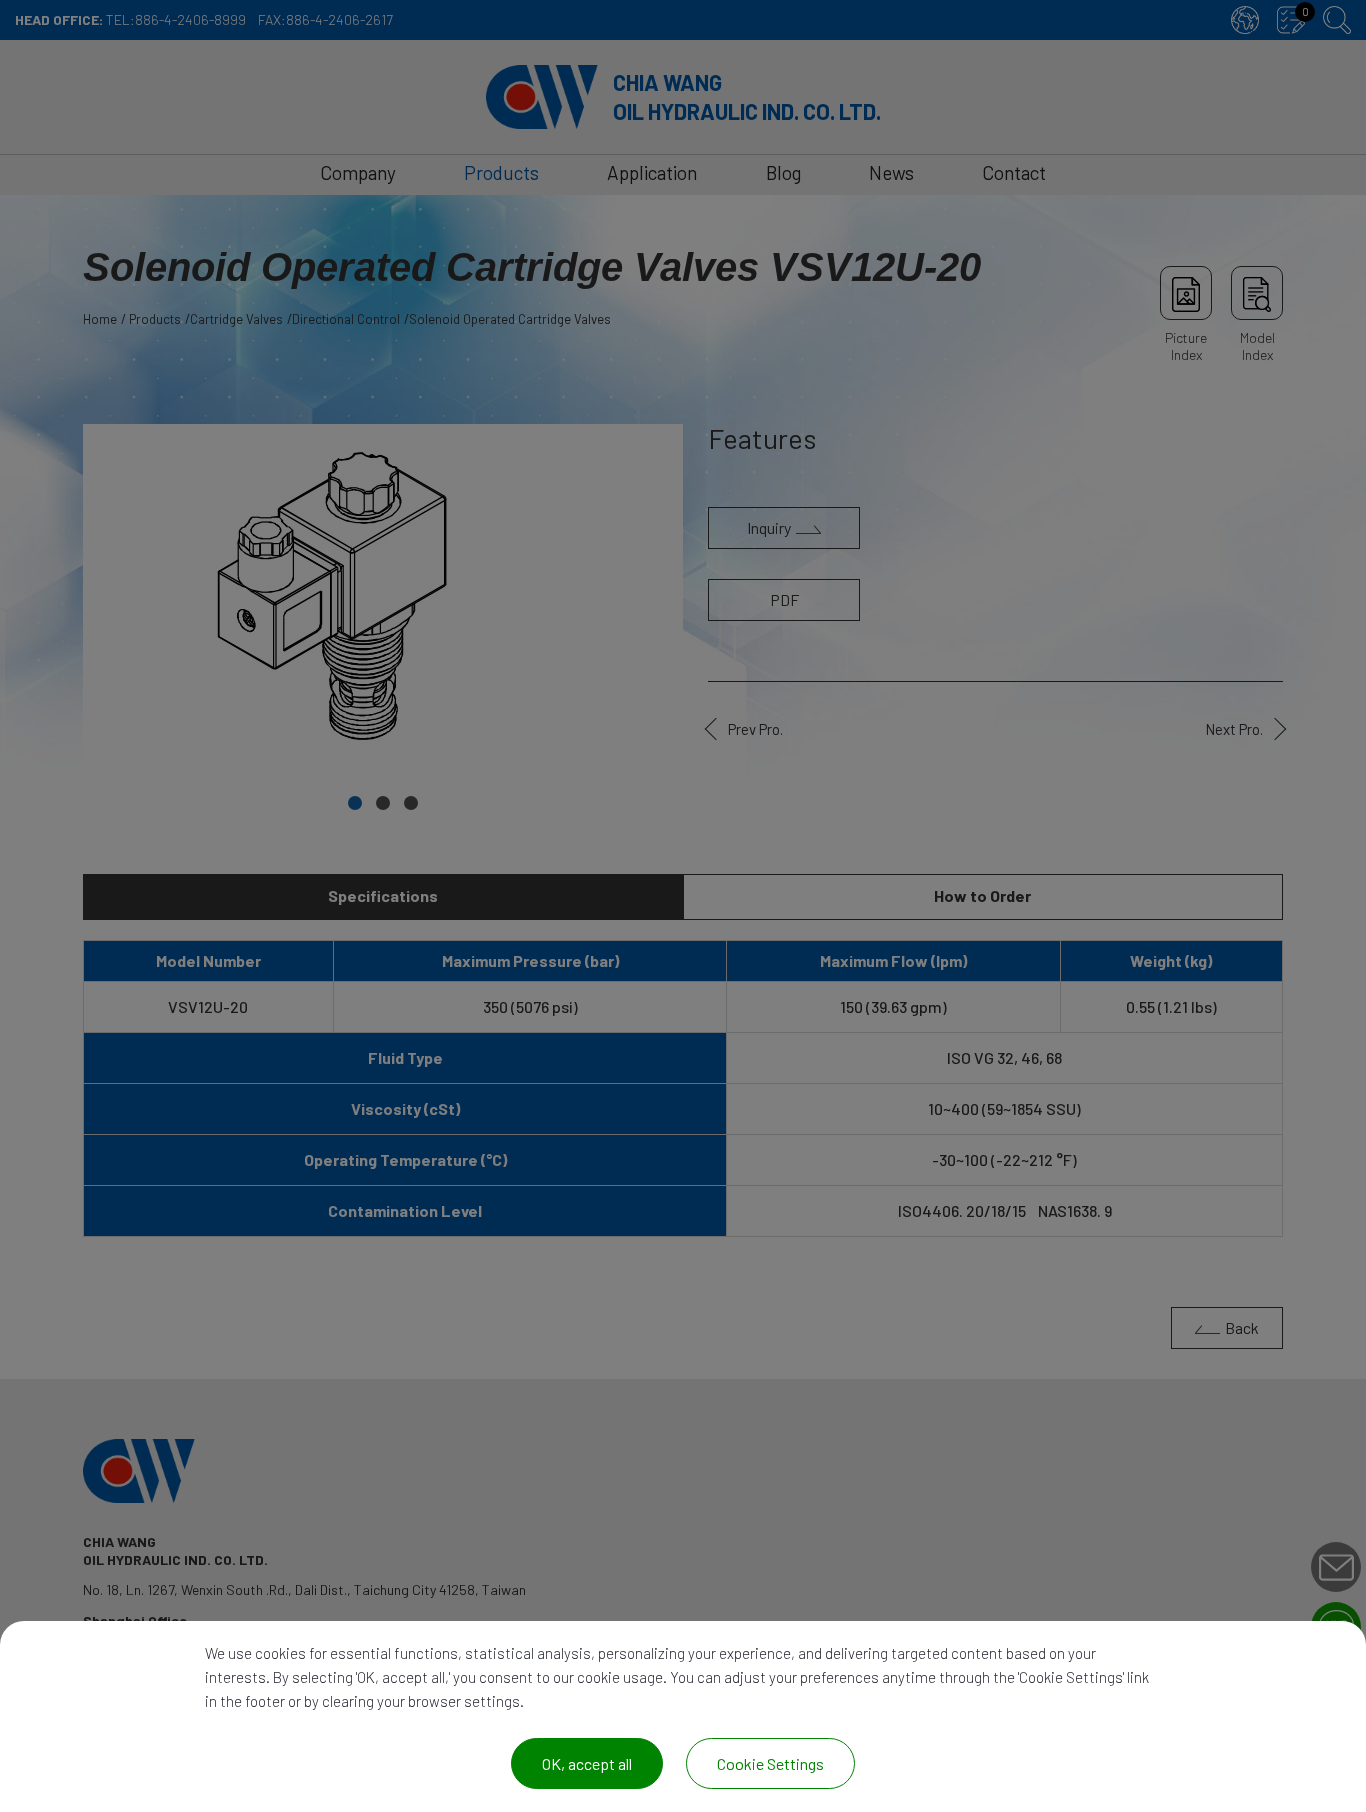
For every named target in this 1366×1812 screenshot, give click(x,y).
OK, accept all (587, 1763)
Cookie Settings (770, 1763)
